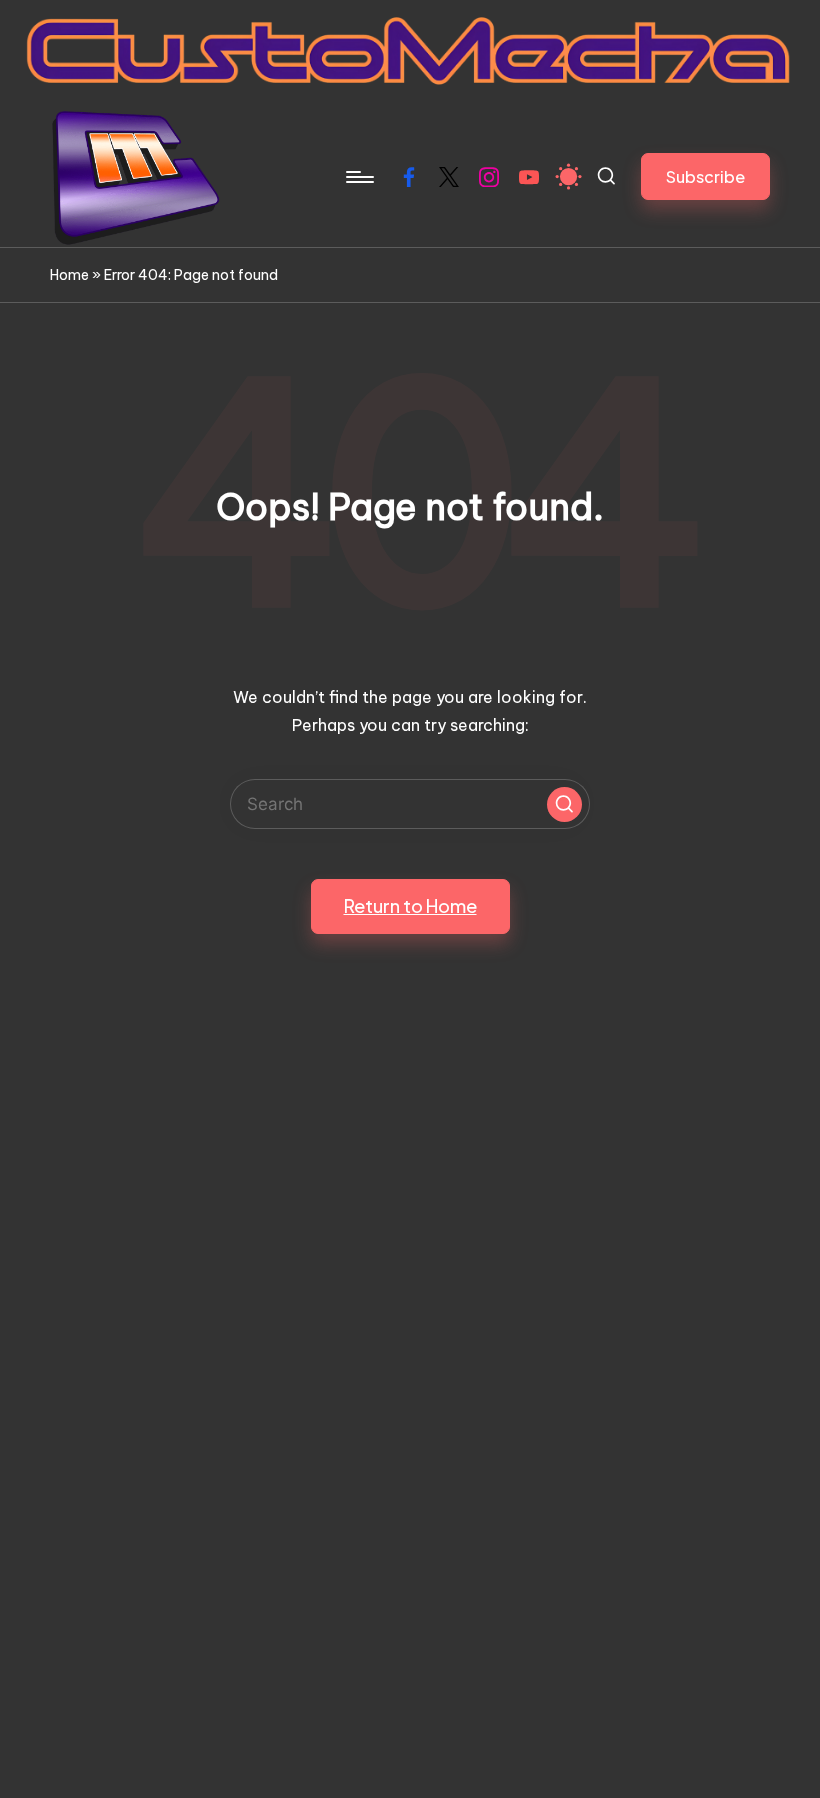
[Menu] (358, 177)
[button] (705, 176)
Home (69, 275)
